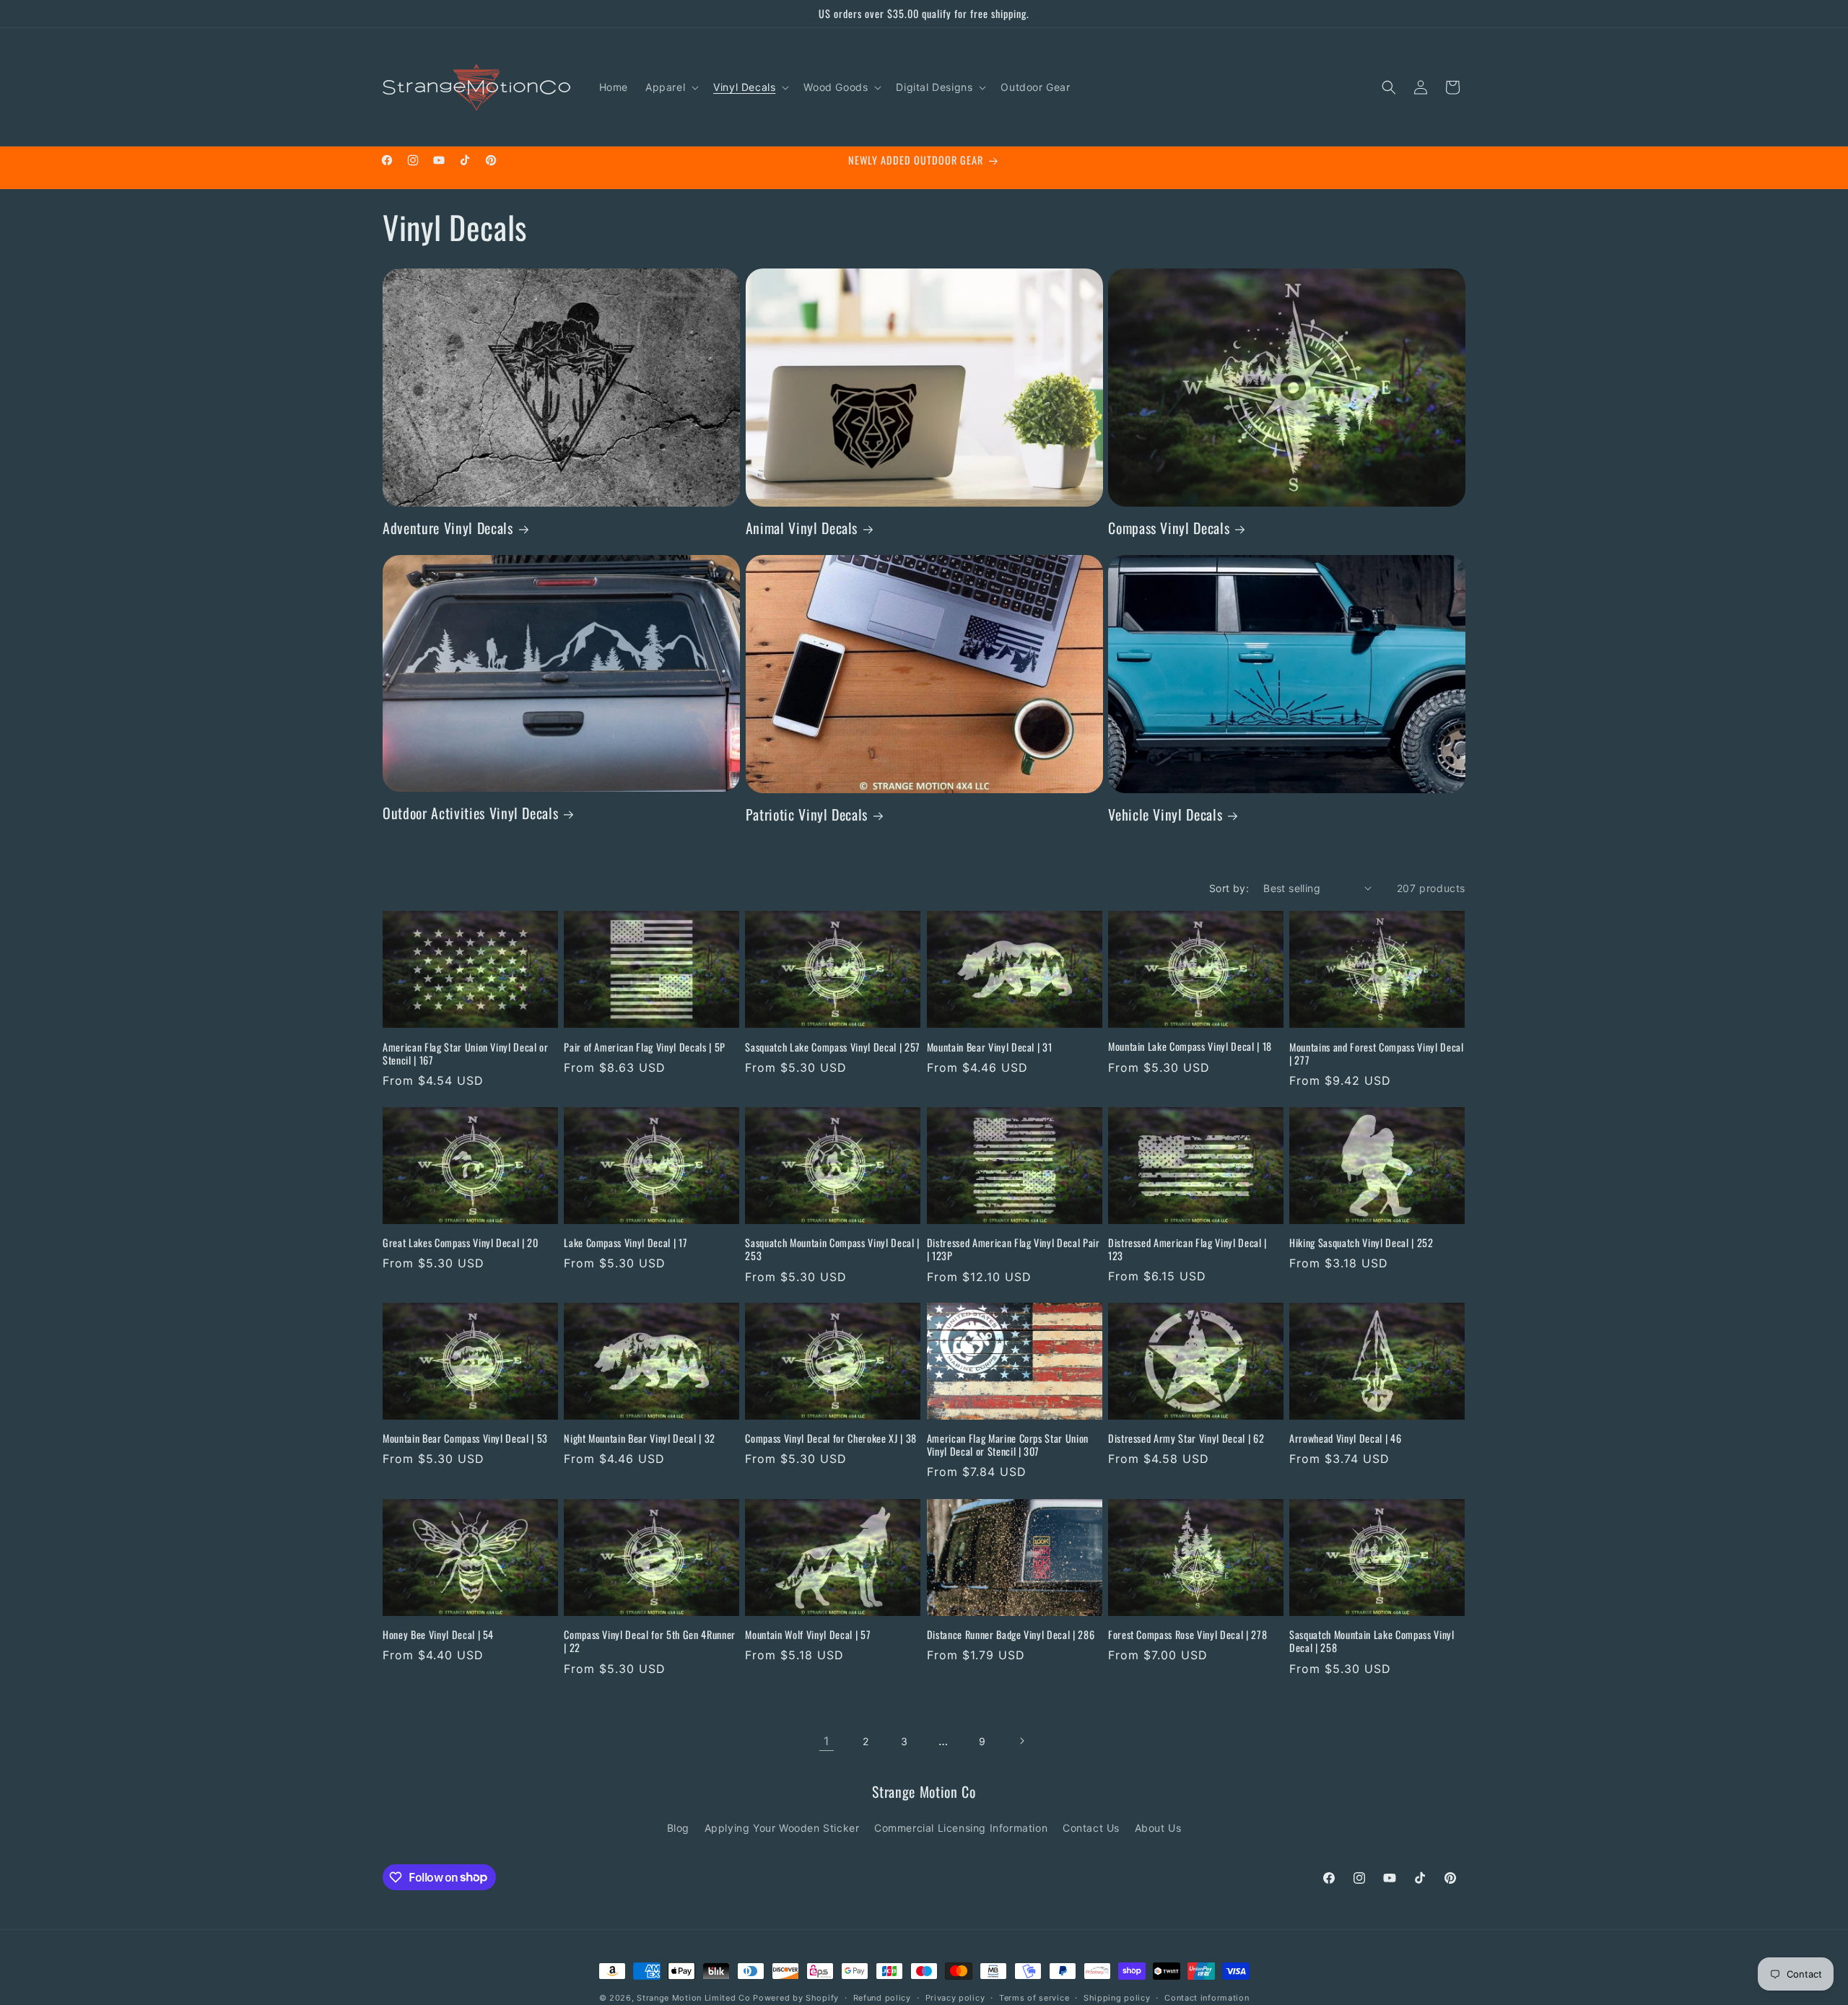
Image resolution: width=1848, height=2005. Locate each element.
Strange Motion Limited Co (694, 1998)
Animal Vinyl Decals (802, 528)
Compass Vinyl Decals (1169, 528)
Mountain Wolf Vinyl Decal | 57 (808, 1635)
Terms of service (1034, 1997)
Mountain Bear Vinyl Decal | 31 (990, 1047)
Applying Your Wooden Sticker (782, 1828)
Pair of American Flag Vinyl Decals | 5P (645, 1047)
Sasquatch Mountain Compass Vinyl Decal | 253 (832, 1249)
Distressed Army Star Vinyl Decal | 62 (1186, 1438)
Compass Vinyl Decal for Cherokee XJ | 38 (831, 1438)
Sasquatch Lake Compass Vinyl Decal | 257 (832, 1047)
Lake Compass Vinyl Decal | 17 (626, 1243)
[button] (671, 87)
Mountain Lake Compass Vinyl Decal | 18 (1190, 1047)
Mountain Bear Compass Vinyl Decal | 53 (465, 1438)
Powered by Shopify (796, 1998)
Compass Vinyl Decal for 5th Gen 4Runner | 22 (650, 1641)
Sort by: (1229, 888)
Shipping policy (1117, 1997)
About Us (1158, 1828)
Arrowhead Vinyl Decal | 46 (1345, 1438)
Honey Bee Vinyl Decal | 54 (438, 1635)
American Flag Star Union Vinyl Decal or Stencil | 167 (466, 1053)
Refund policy (882, 1997)
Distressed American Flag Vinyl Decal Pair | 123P (1014, 1249)
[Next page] (1021, 1741)
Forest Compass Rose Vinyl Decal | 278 (1187, 1635)
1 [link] (827, 1741)
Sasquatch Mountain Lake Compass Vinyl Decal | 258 (1372, 1641)
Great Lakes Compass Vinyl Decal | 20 (461, 1243)
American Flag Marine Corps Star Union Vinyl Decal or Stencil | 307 (1008, 1445)
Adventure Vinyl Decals (448, 528)
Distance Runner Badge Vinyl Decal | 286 (1011, 1635)
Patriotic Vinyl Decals (807, 814)
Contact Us (1091, 1828)
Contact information (1207, 1997)
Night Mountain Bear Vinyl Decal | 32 (640, 1438)
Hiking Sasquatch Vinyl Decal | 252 (1361, 1243)
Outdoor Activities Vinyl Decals (470, 813)
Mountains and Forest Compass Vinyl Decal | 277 (1376, 1053)
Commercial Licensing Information (961, 1828)
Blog (678, 1828)
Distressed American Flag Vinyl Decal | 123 (1187, 1249)
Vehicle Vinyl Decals (1165, 814)
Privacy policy (955, 1997)
